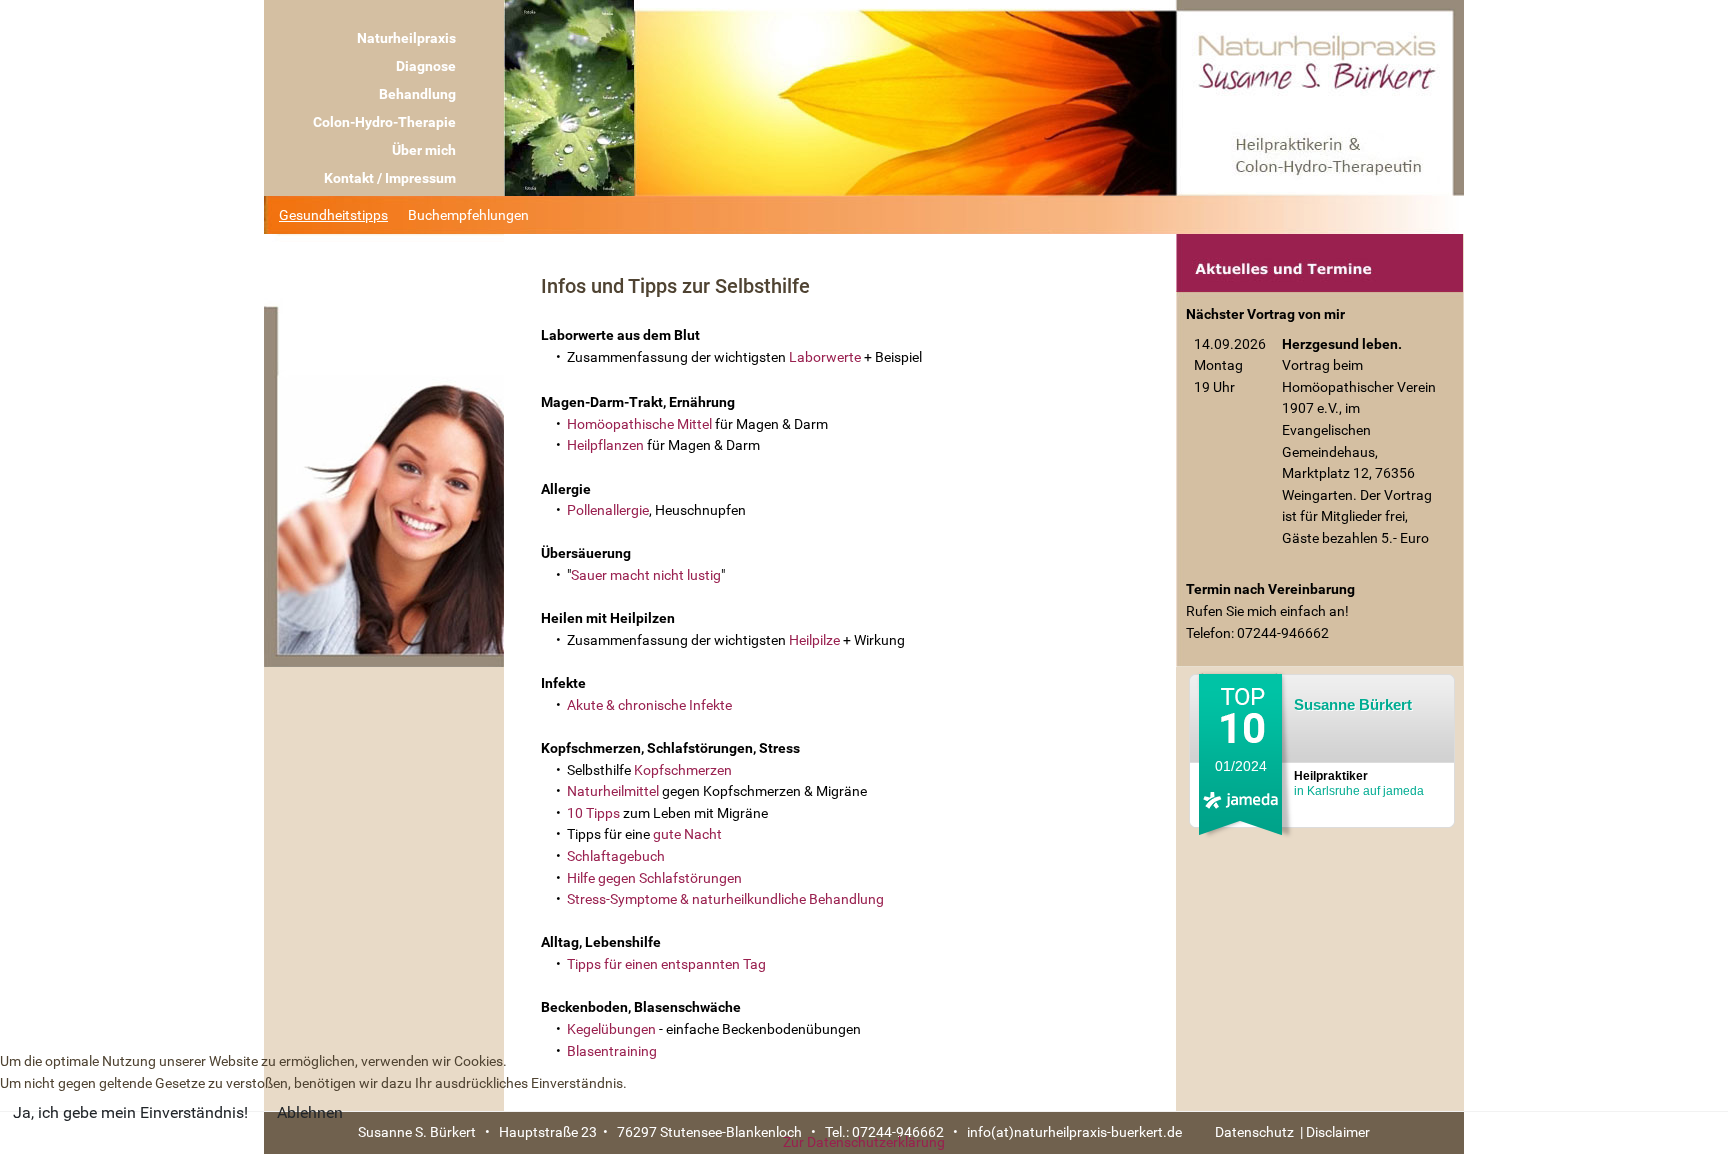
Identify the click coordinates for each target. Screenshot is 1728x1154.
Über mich (424, 150)
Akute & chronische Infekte (649, 705)
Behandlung (417, 94)
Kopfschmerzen (683, 770)
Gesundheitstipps (333, 215)
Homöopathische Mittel (639, 424)
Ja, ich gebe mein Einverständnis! (130, 1112)
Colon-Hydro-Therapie (384, 122)
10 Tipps (593, 813)
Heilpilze (816, 640)
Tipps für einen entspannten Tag (666, 964)
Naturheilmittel (614, 791)
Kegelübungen (613, 1029)
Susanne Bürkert (1353, 704)
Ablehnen (310, 1112)
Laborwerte (826, 357)
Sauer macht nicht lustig (646, 575)
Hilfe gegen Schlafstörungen (653, 878)
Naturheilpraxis (406, 38)
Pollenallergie (608, 510)
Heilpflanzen (605, 445)
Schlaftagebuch (616, 856)
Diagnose (426, 66)
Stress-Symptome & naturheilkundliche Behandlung (725, 899)
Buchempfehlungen (468, 215)
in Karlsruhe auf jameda (1359, 783)
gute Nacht (687, 834)
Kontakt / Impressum (390, 178)
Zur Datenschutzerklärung (864, 1142)
